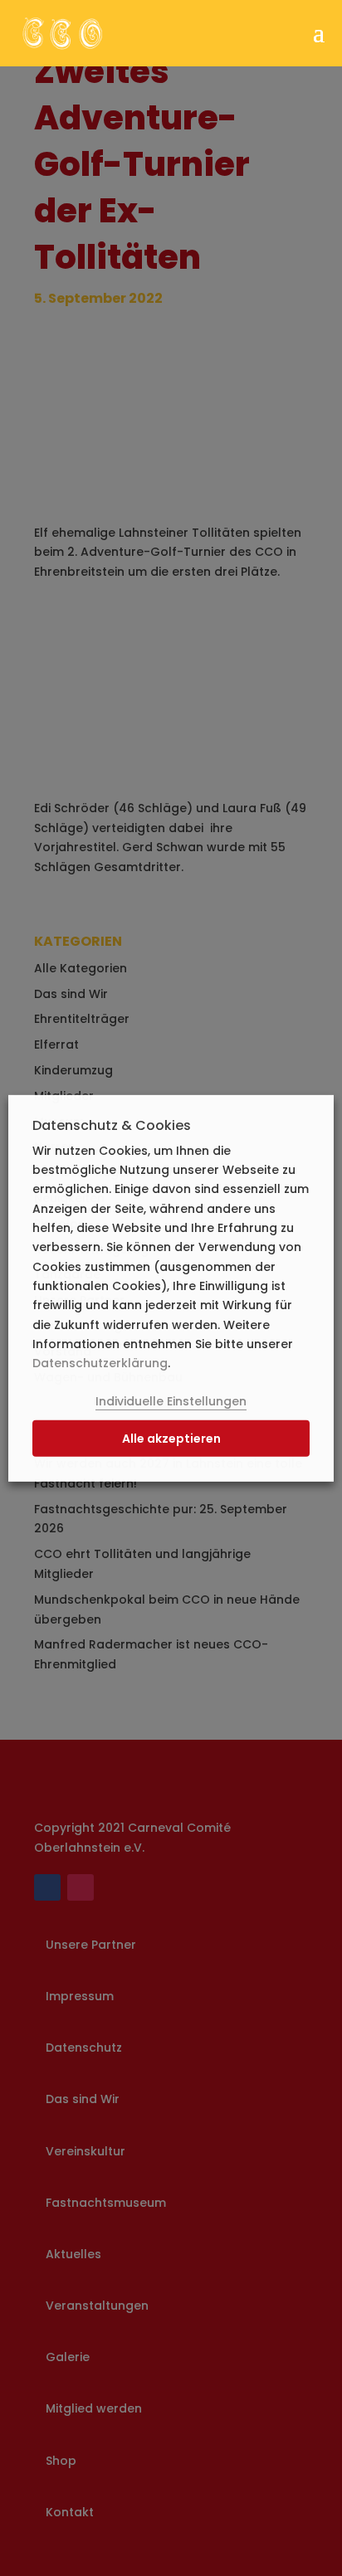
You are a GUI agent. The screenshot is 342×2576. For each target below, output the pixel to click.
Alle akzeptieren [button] (171, 1439)
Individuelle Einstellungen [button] (171, 1401)
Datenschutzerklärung (100, 1363)
